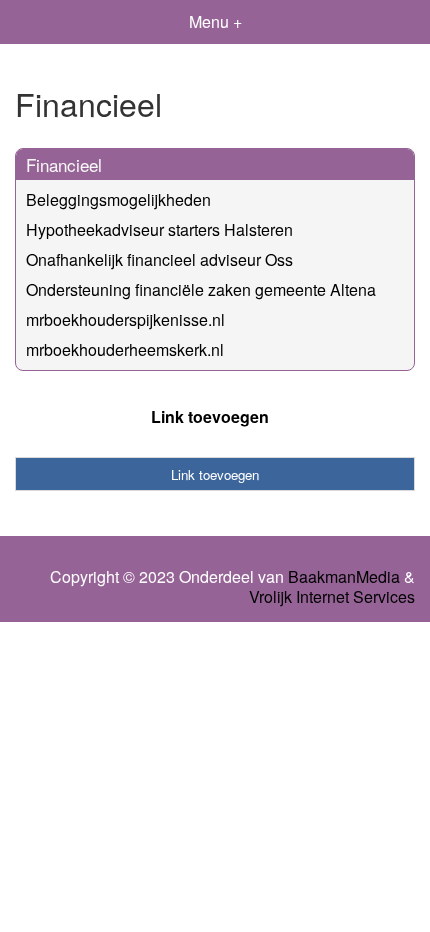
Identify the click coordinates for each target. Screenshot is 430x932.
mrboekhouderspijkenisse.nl (125, 319)
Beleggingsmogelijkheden (118, 199)
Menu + (215, 21)
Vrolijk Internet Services (332, 597)
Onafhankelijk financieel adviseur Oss (159, 259)
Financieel (64, 164)
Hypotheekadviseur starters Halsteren (159, 229)
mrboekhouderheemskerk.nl (125, 349)
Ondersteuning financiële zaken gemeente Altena (201, 289)
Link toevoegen (210, 416)
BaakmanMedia (344, 577)
